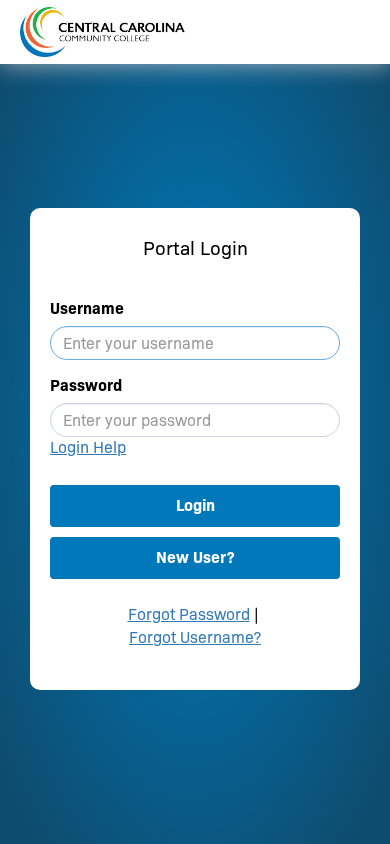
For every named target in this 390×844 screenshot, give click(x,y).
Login (195, 505)
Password (86, 385)
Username (87, 308)
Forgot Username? (195, 637)
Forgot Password (189, 614)
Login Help (88, 447)
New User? (195, 557)
